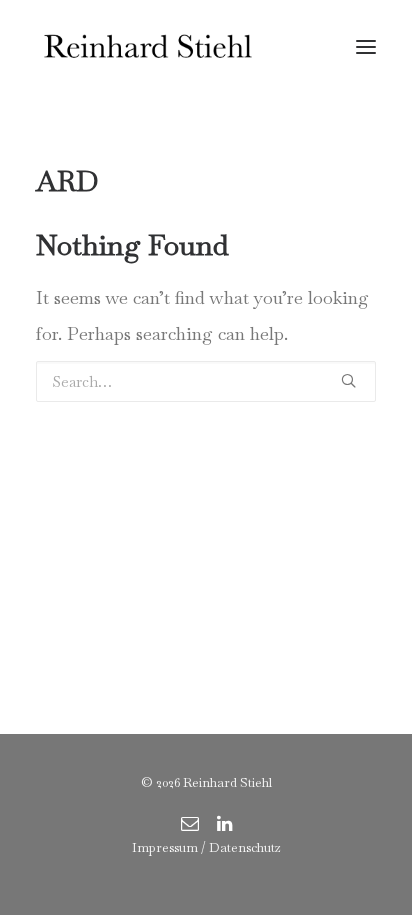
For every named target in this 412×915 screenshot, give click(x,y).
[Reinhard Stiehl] (147, 47)
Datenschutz (245, 847)
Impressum (165, 847)
